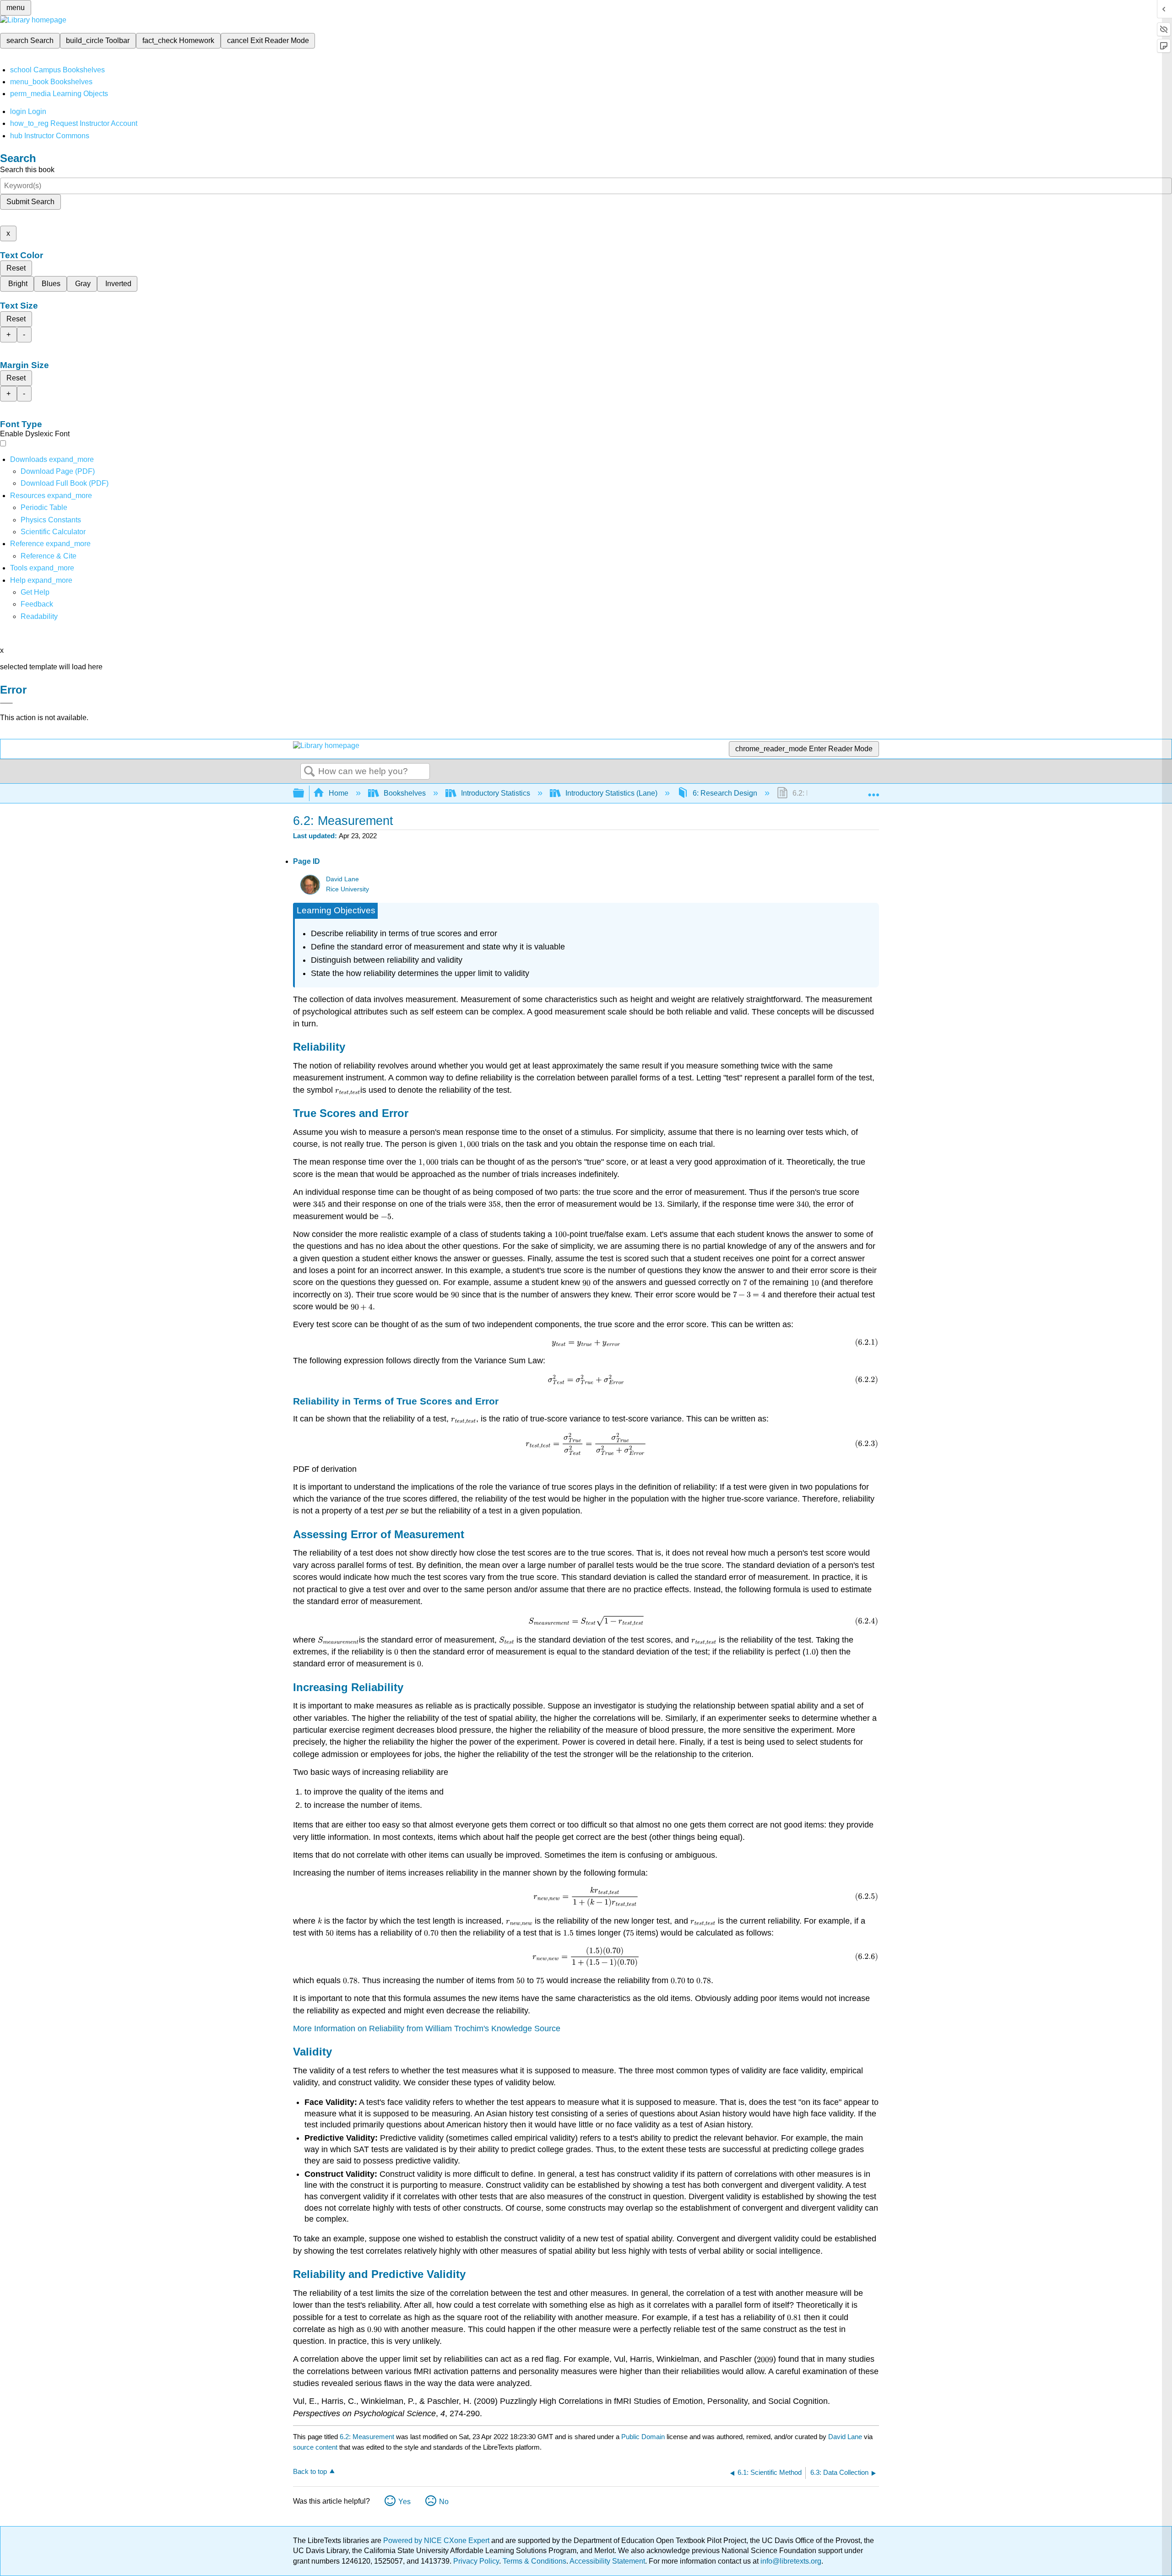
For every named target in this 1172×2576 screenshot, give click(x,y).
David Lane (342, 879)
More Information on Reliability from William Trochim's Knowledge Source (427, 2028)
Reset (16, 268)
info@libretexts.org (790, 2561)
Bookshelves (405, 793)
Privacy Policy (476, 2561)
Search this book (27, 170)
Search (309, 772)
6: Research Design (725, 793)
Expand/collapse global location (874, 791)
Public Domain (644, 2437)
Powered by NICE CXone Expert (437, 2541)
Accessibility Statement (607, 2561)
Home (339, 793)
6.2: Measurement (367, 2437)
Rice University (347, 889)
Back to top (310, 2471)
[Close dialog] (6, 703)
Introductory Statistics (496, 793)
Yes (404, 2502)
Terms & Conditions (534, 2561)
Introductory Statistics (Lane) (611, 793)
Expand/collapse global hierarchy (304, 794)
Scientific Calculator (53, 532)
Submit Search (30, 202)
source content (315, 2447)
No (444, 2502)
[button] (37, 604)
